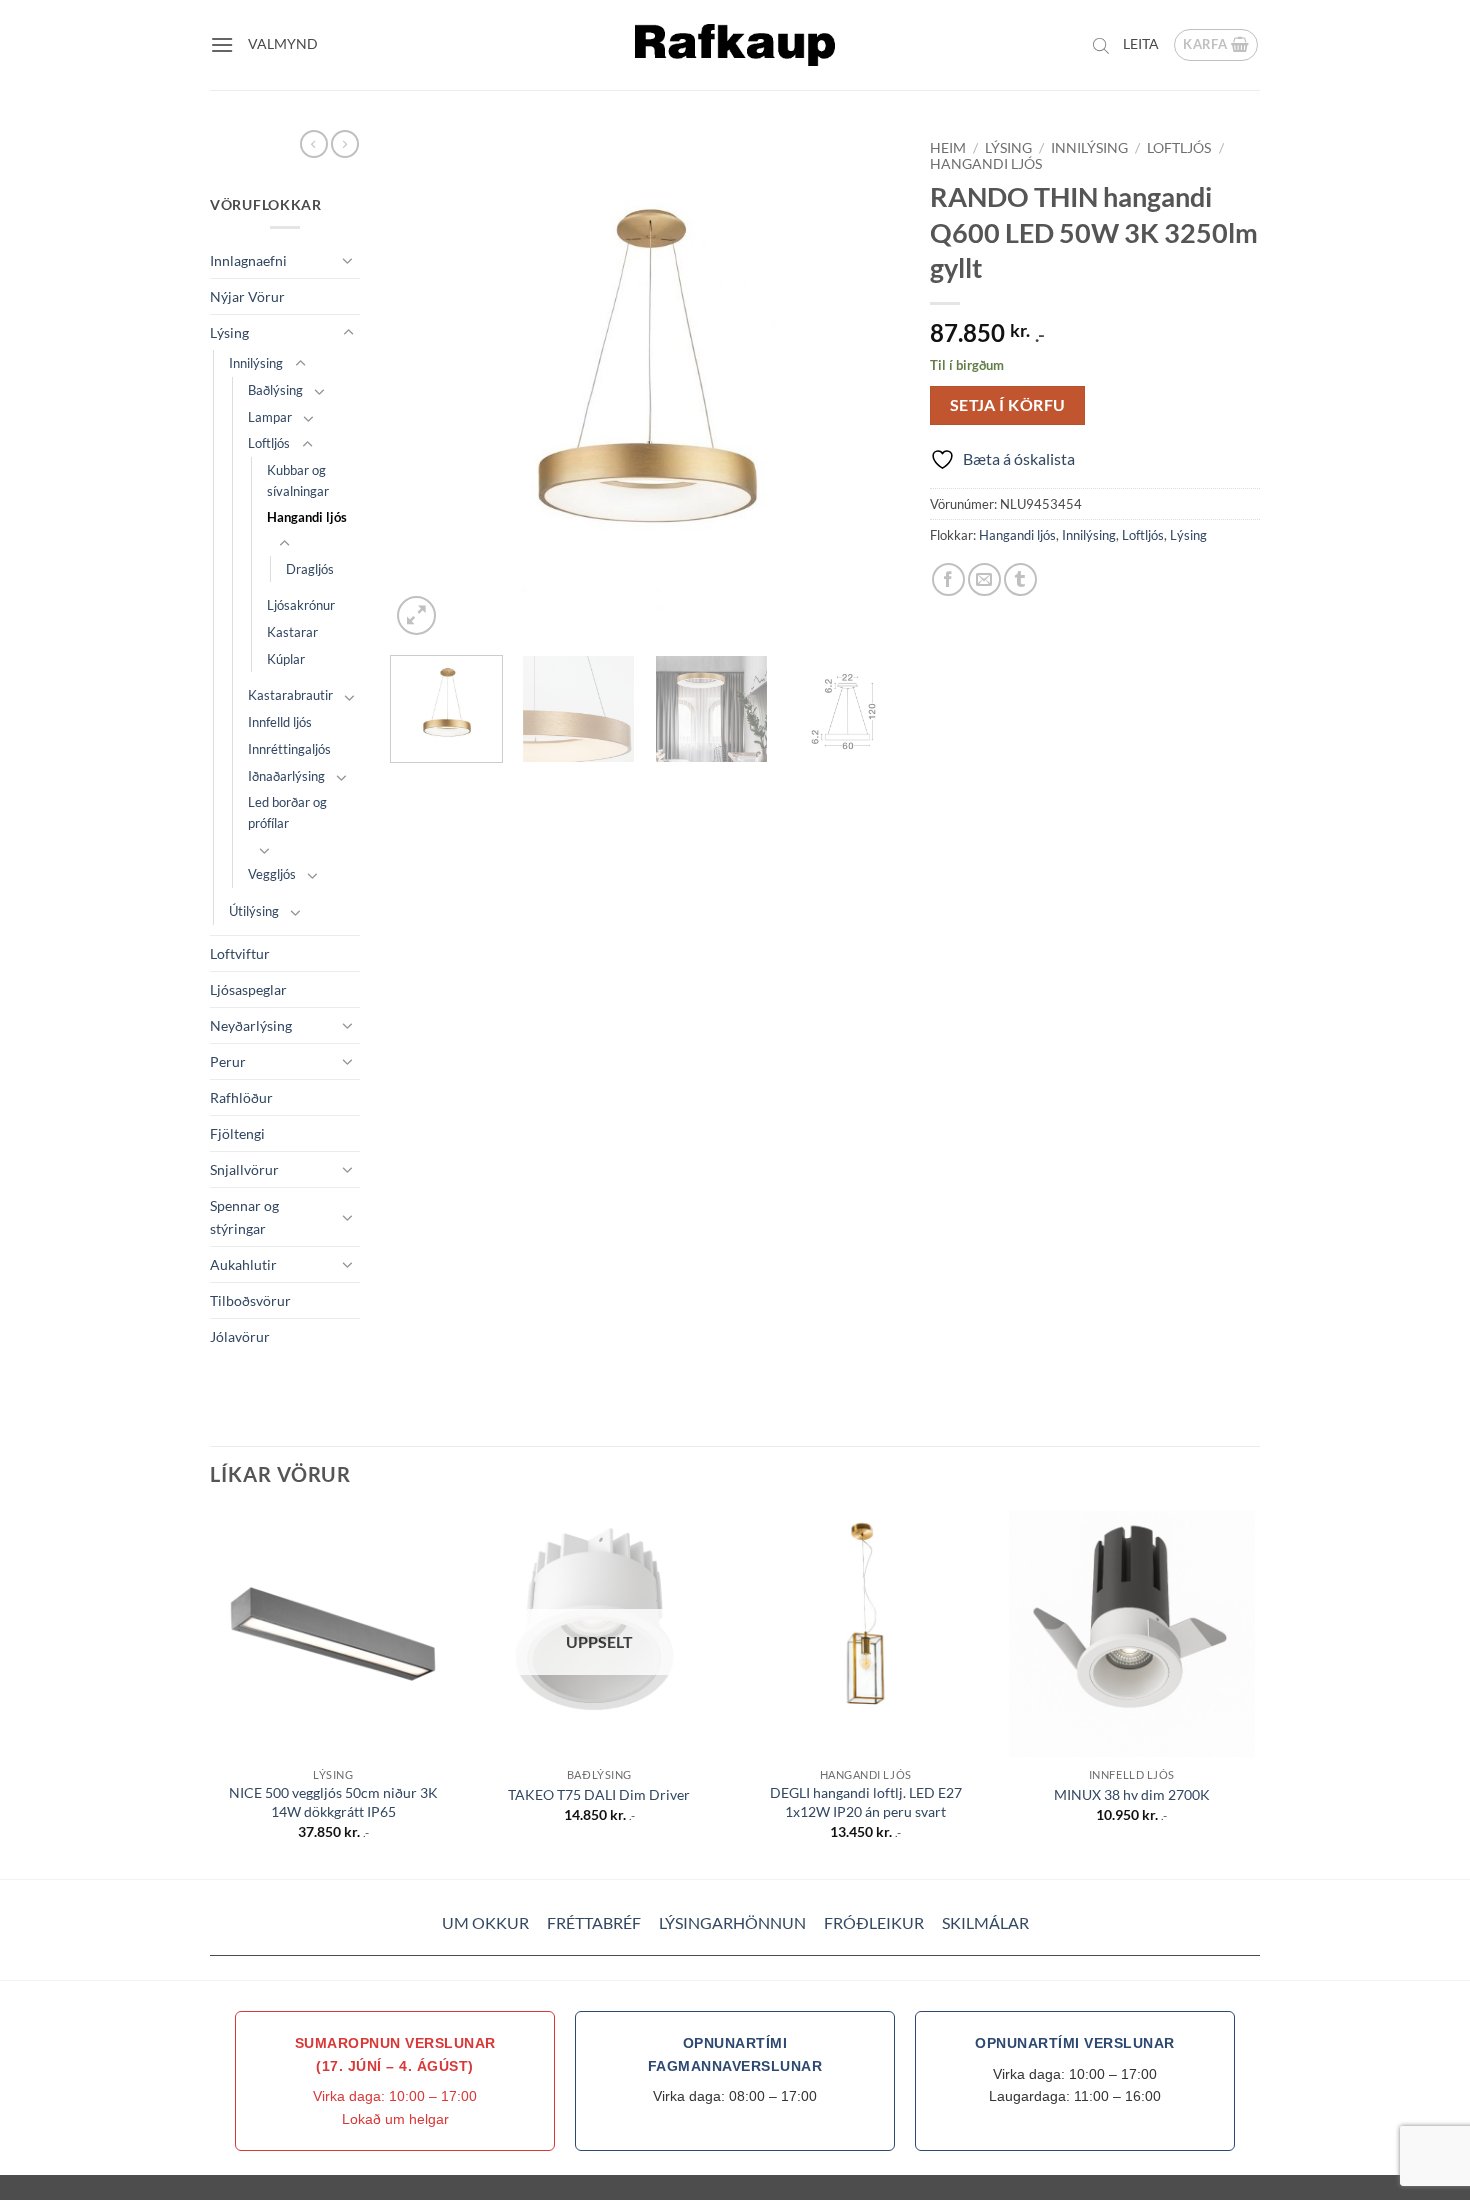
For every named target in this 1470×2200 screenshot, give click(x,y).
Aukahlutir (243, 1264)
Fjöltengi (237, 1133)
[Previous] (425, 385)
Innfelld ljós (280, 722)
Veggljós (272, 874)
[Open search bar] (1101, 45)
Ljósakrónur (301, 605)
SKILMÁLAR (985, 1922)
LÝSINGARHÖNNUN (732, 1922)
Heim (948, 148)
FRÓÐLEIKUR (874, 1922)
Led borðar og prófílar (287, 812)
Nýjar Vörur (247, 296)
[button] (222, 44)
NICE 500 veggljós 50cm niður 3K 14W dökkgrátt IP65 (333, 1802)
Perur (228, 1061)
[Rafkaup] (735, 44)
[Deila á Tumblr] (1020, 579)
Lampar (270, 417)
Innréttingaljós (289, 749)
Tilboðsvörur (250, 1300)
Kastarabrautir (290, 695)
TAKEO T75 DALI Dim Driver (599, 1794)
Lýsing (229, 332)
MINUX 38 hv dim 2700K (1132, 1794)
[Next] (865, 385)
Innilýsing (256, 363)
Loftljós (269, 443)
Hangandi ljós (307, 517)
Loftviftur (240, 953)
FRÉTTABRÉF (594, 1922)
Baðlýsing (275, 390)
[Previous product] (345, 144)
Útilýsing (254, 911)
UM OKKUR (485, 1922)
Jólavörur (240, 1336)
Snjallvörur (244, 1169)
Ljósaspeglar (248, 989)
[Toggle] (348, 260)
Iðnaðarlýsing (286, 776)
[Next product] (314, 144)
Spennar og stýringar (244, 1217)
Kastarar (292, 632)
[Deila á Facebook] (948, 579)
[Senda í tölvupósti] (984, 579)
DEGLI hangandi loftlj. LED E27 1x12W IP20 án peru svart (866, 1802)
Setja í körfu (1008, 405)
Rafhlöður (241, 1097)
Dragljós (310, 569)
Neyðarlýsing (251, 1025)
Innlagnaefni (248, 260)
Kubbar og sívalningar (298, 480)
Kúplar (286, 659)
